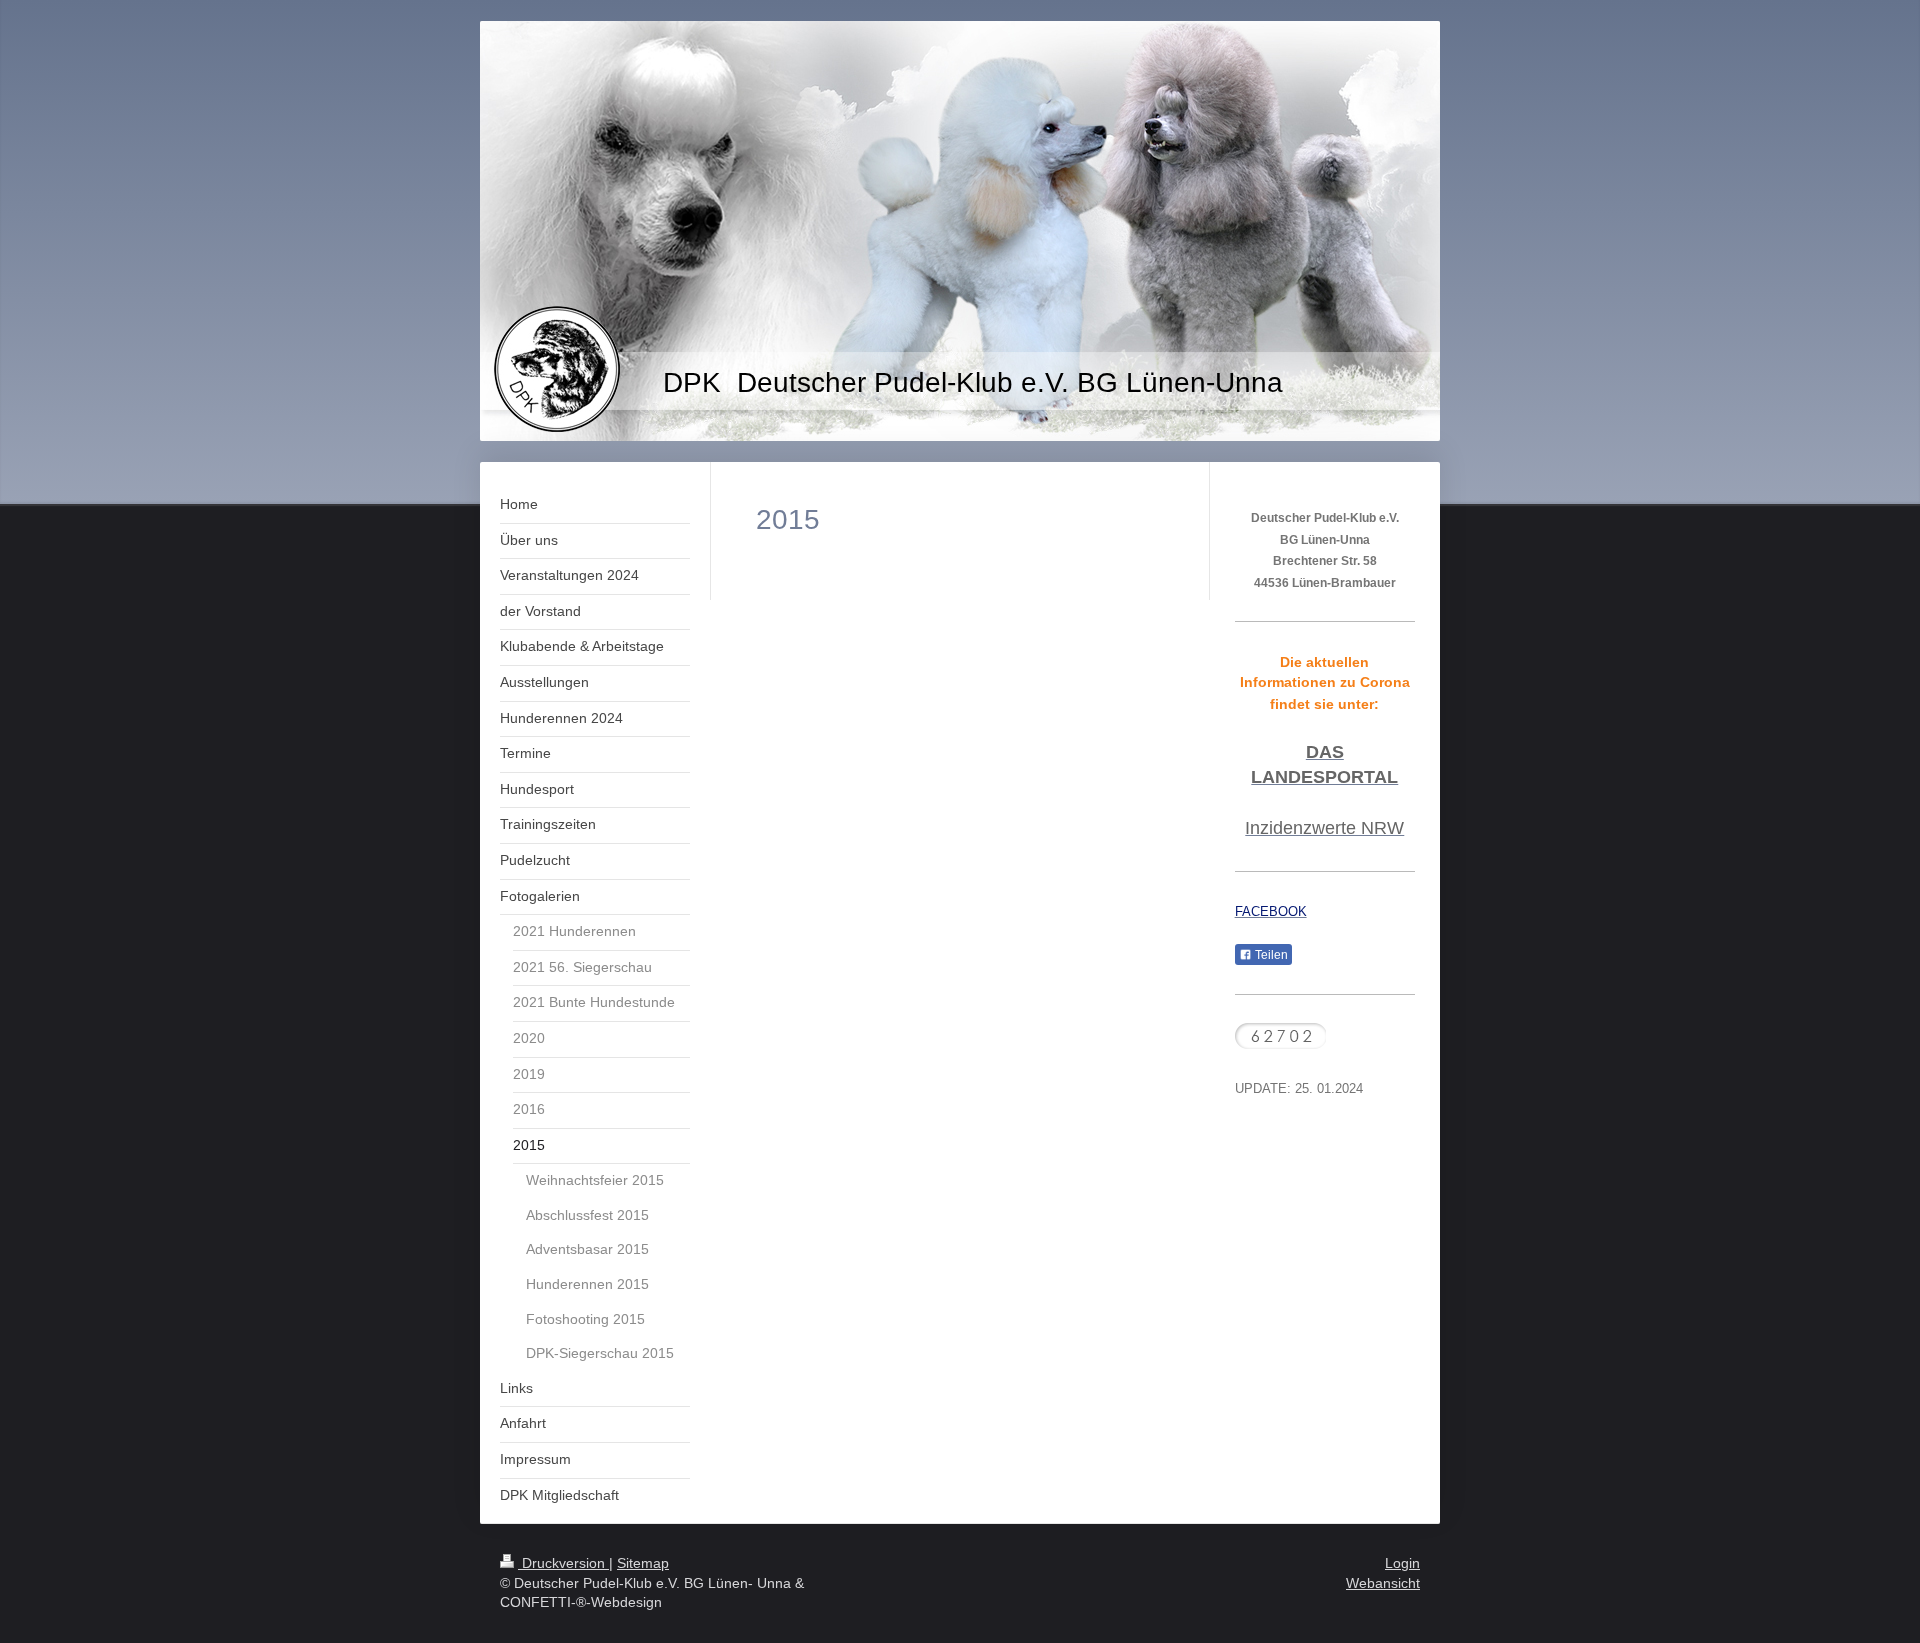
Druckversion (563, 1563)
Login (1402, 1563)
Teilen (1270, 955)
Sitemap (643, 1563)
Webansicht (1383, 1583)
